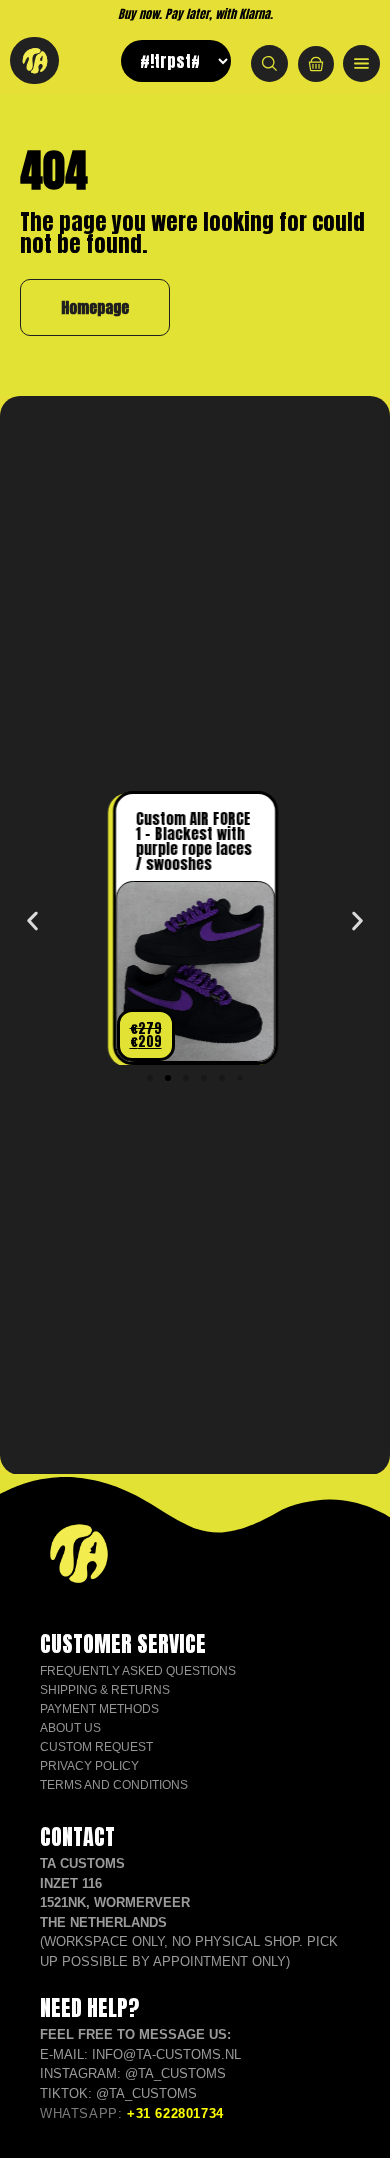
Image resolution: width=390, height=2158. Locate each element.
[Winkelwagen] (316, 64)
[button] (32, 920)
